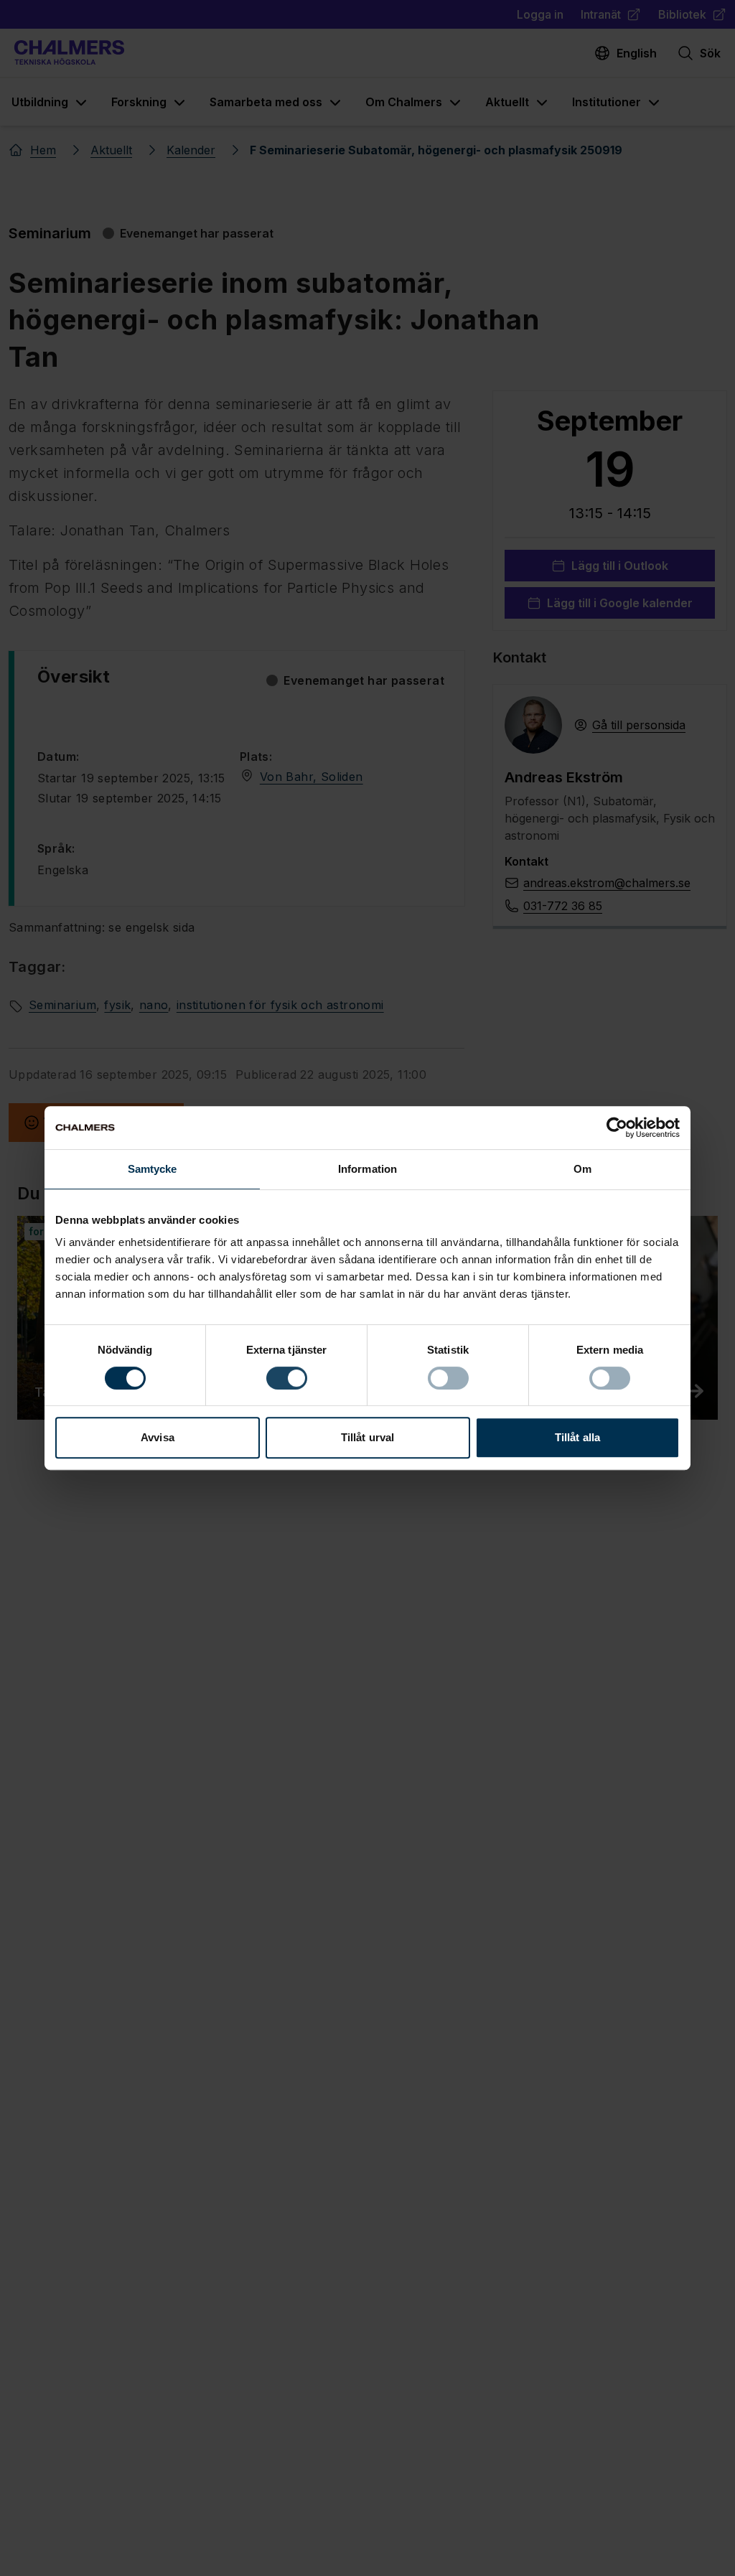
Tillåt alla (577, 1437)
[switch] (287, 1378)
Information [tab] (367, 1169)
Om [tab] (582, 1169)
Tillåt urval (367, 1437)
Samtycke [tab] (153, 1169)
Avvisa (158, 1437)
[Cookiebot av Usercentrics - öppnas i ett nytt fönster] (617, 1128)
